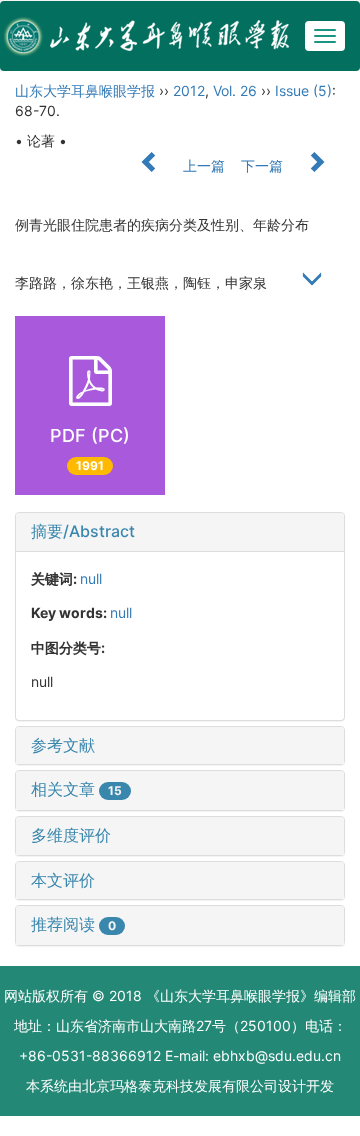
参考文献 (63, 745)
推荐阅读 (73, 924)
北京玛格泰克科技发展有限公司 (180, 1085)
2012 (189, 90)
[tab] (180, 532)
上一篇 (202, 165)
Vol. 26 (235, 90)
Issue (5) (303, 90)
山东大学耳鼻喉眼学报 (85, 90)
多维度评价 (71, 835)
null (91, 578)
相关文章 (76, 789)
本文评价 (63, 880)
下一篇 (264, 165)
